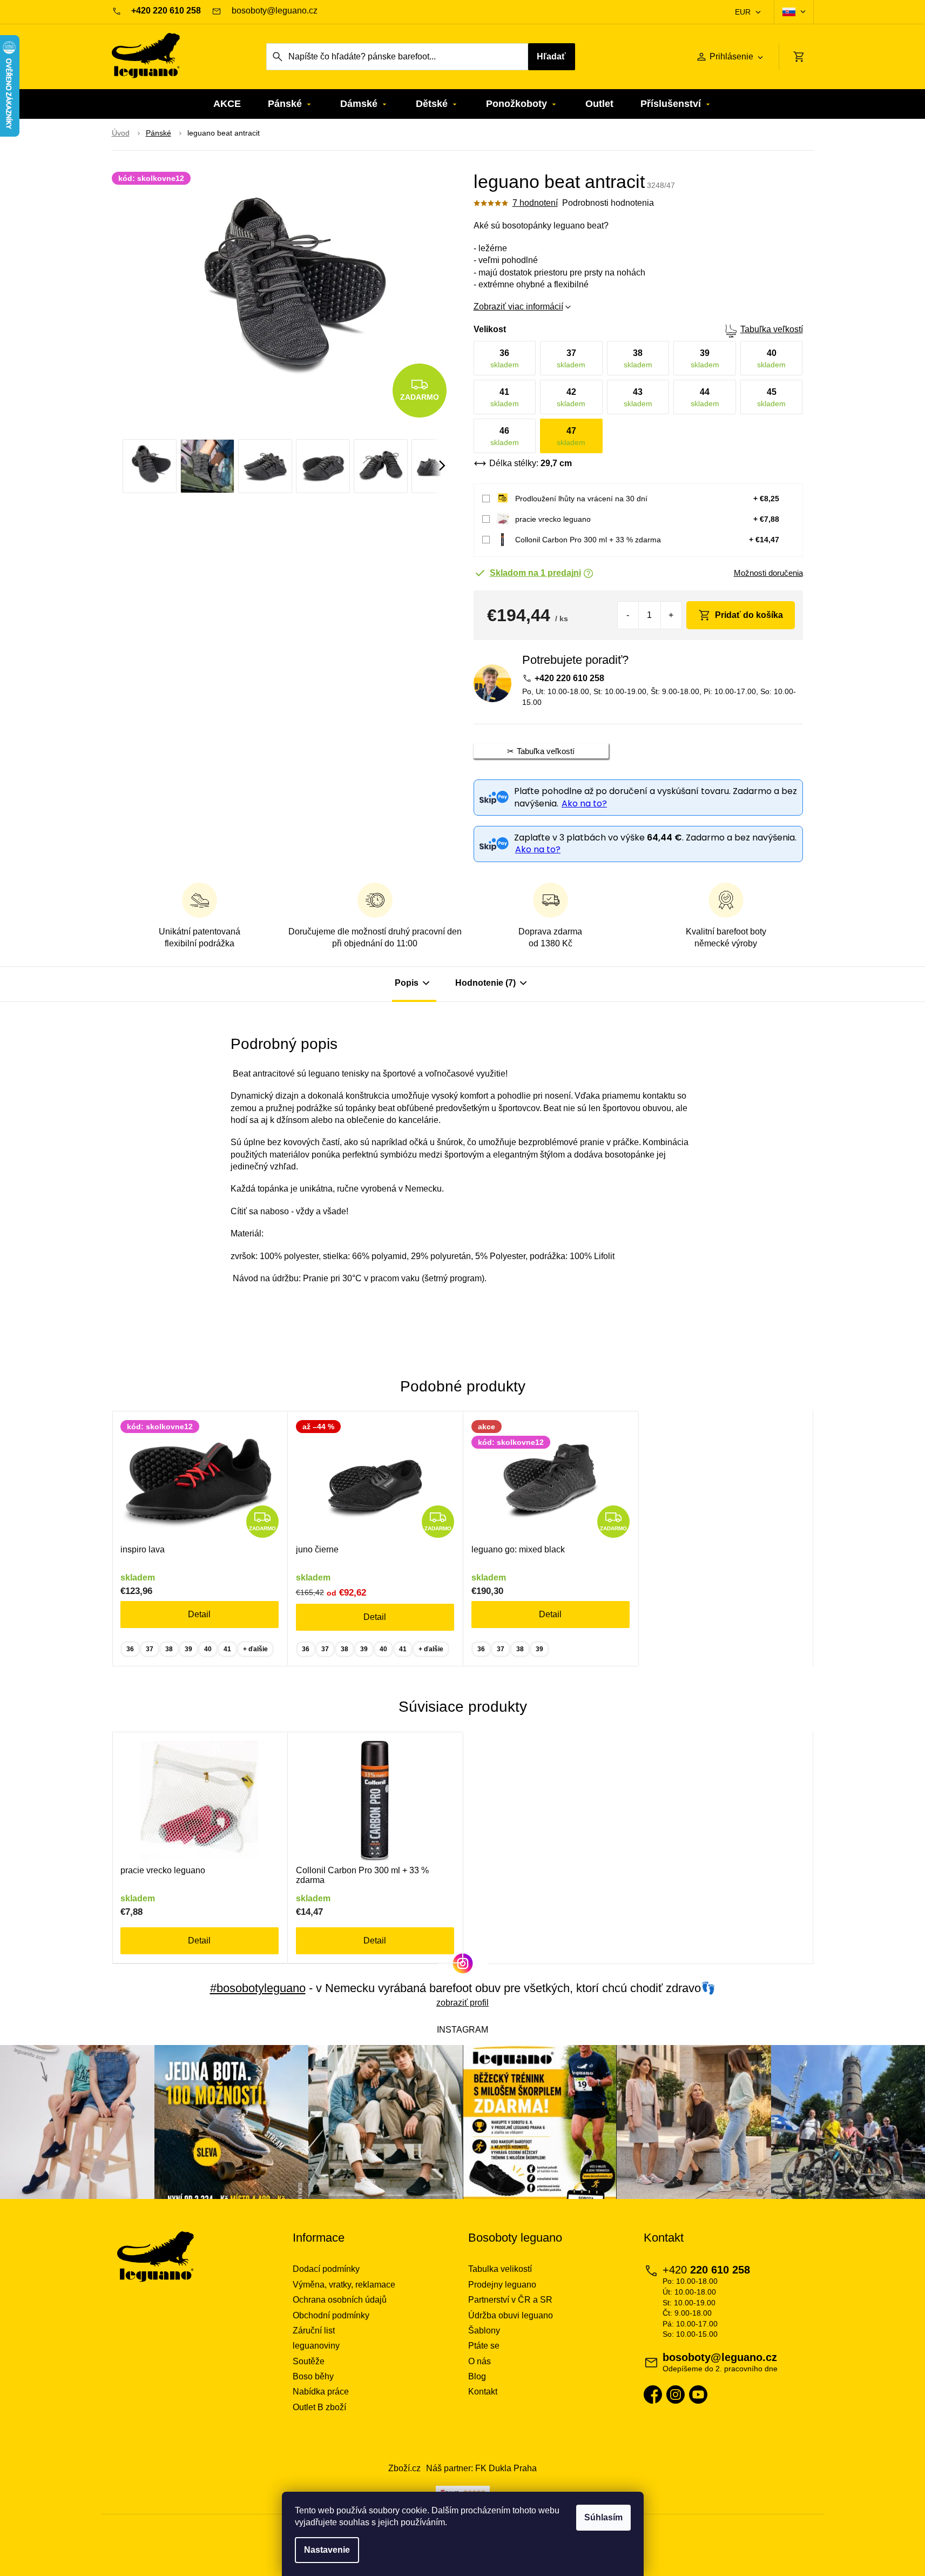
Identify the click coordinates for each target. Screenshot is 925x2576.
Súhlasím (603, 2517)
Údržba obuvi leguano (511, 2315)
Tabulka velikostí (500, 2269)
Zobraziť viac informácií (518, 307)
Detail (199, 1614)
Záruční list (314, 2330)
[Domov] (121, 133)
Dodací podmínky (326, 2269)
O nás (480, 2361)
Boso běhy (313, 2376)
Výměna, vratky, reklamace (344, 2285)
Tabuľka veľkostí (772, 329)
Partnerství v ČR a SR (510, 2300)
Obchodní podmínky (331, 2315)
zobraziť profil (462, 2003)
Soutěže (309, 2361)
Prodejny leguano (502, 2285)
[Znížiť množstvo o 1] (628, 615)
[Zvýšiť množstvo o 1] (671, 615)
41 (227, 1649)
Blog (477, 2376)
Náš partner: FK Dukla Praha (481, 2468)
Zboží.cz (404, 2468)
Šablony (484, 2330)
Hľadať (551, 56)
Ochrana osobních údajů (340, 2300)
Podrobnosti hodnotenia (608, 203)
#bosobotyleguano (258, 1988)
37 (150, 1649)
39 (188, 1649)
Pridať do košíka (749, 615)
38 (169, 1649)
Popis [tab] (407, 983)
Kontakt (483, 2392)
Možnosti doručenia (768, 573)
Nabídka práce (321, 2392)
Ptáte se (484, 2346)
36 (130, 1649)
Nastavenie (327, 2550)
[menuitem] (227, 104)
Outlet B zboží (319, 2407)
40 (208, 1649)
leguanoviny (316, 2346)
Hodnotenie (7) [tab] (485, 983)
